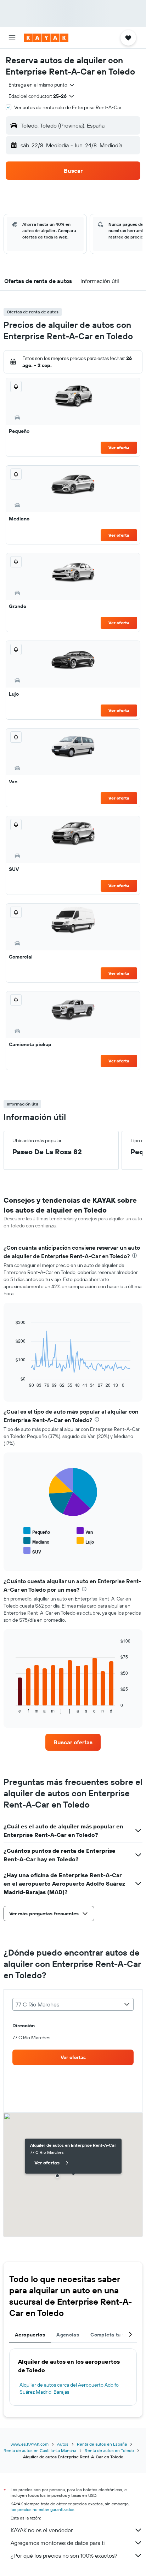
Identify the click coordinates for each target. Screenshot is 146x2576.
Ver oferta (119, 447)
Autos (63, 2444)
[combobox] (42, 85)
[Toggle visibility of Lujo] (85, 1541)
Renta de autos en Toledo (109, 2450)
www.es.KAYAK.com (30, 2444)
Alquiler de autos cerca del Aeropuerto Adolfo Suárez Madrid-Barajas (69, 2388)
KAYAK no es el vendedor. (42, 2530)
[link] (73, 1742)
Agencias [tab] (68, 2335)
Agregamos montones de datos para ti (58, 2543)
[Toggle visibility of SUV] (32, 1551)
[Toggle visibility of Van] (85, 1531)
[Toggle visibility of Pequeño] (37, 1531)
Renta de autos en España (102, 2444)
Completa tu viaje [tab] (112, 2335)
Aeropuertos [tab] (30, 2335)
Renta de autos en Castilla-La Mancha (40, 2450)
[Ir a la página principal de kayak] (46, 38)
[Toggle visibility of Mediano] (36, 1541)
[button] (12, 38)
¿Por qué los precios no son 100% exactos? (64, 2556)
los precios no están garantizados (43, 2509)
